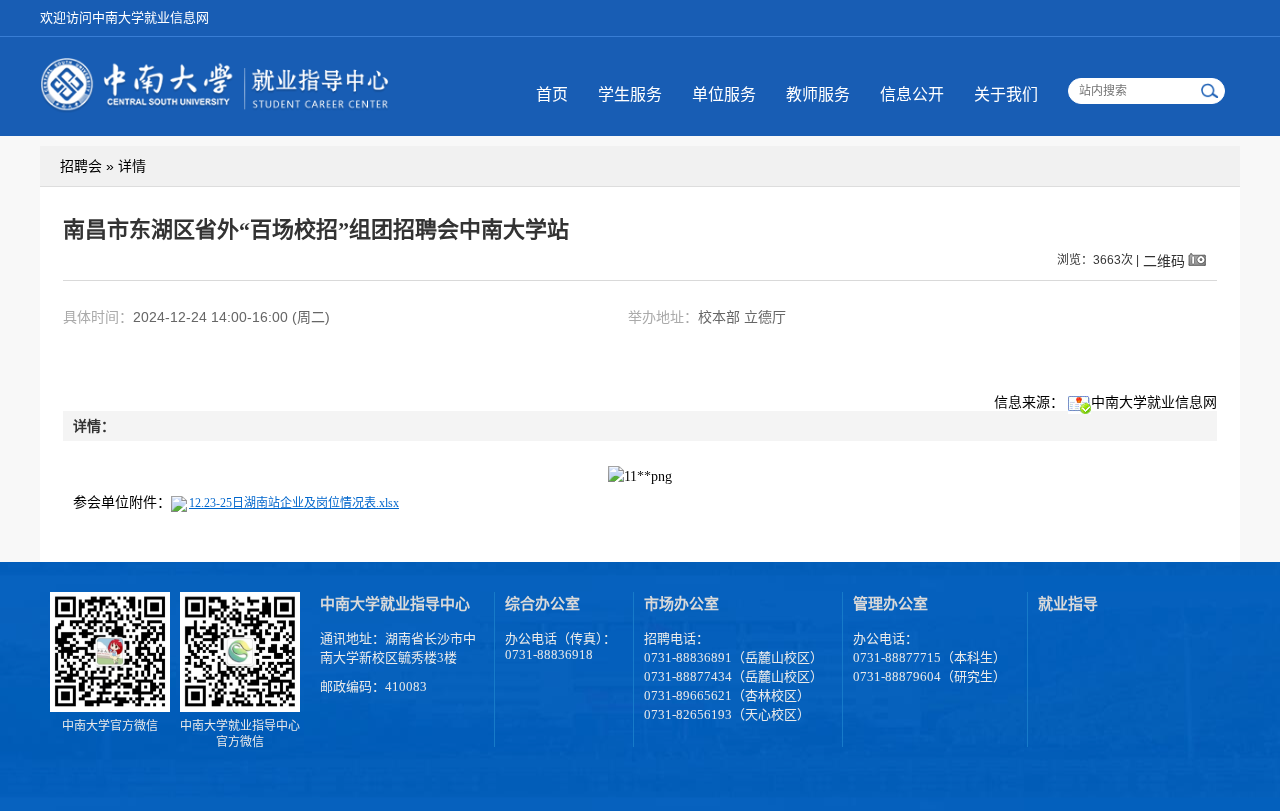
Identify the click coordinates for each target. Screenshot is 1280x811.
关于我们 (1006, 94)
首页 (552, 94)
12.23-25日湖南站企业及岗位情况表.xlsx (294, 503)
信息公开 (912, 94)
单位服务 (724, 94)
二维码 (1164, 260)
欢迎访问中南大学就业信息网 (124, 17)
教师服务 (818, 94)
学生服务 (630, 94)
